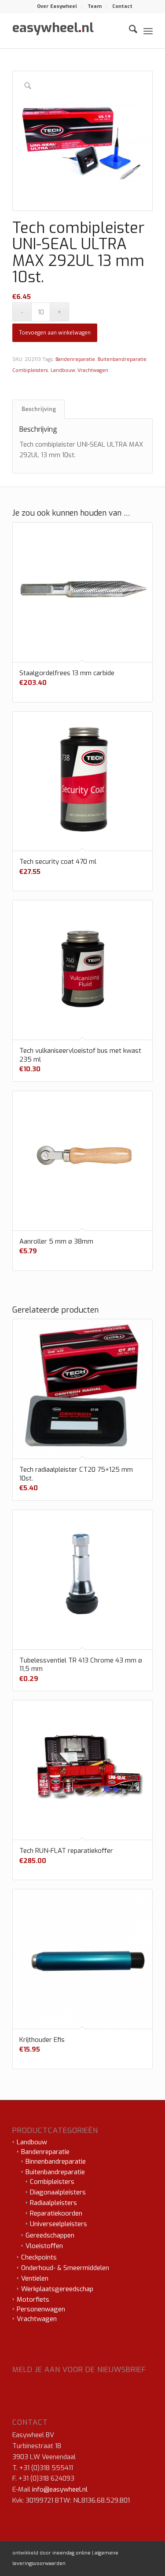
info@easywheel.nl (60, 2489)
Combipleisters (30, 370)
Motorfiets (33, 2299)
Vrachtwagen (93, 370)
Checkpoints (39, 2257)
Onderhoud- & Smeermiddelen (65, 2268)
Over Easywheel (57, 6)
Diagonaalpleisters (58, 2192)
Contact (122, 6)
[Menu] (148, 31)
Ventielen (35, 2278)
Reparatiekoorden (56, 2213)
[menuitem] (57, 7)
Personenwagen (41, 2309)
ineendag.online (71, 2553)
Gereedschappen (50, 2235)
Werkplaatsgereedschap (57, 2289)
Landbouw (63, 370)
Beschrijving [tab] (39, 409)
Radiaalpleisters (53, 2203)
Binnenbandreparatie (56, 2161)
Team (95, 6)
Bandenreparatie (75, 359)
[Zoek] (129, 31)
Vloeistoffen (44, 2246)
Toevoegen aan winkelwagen (55, 333)
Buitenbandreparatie (122, 359)
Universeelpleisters (59, 2224)
